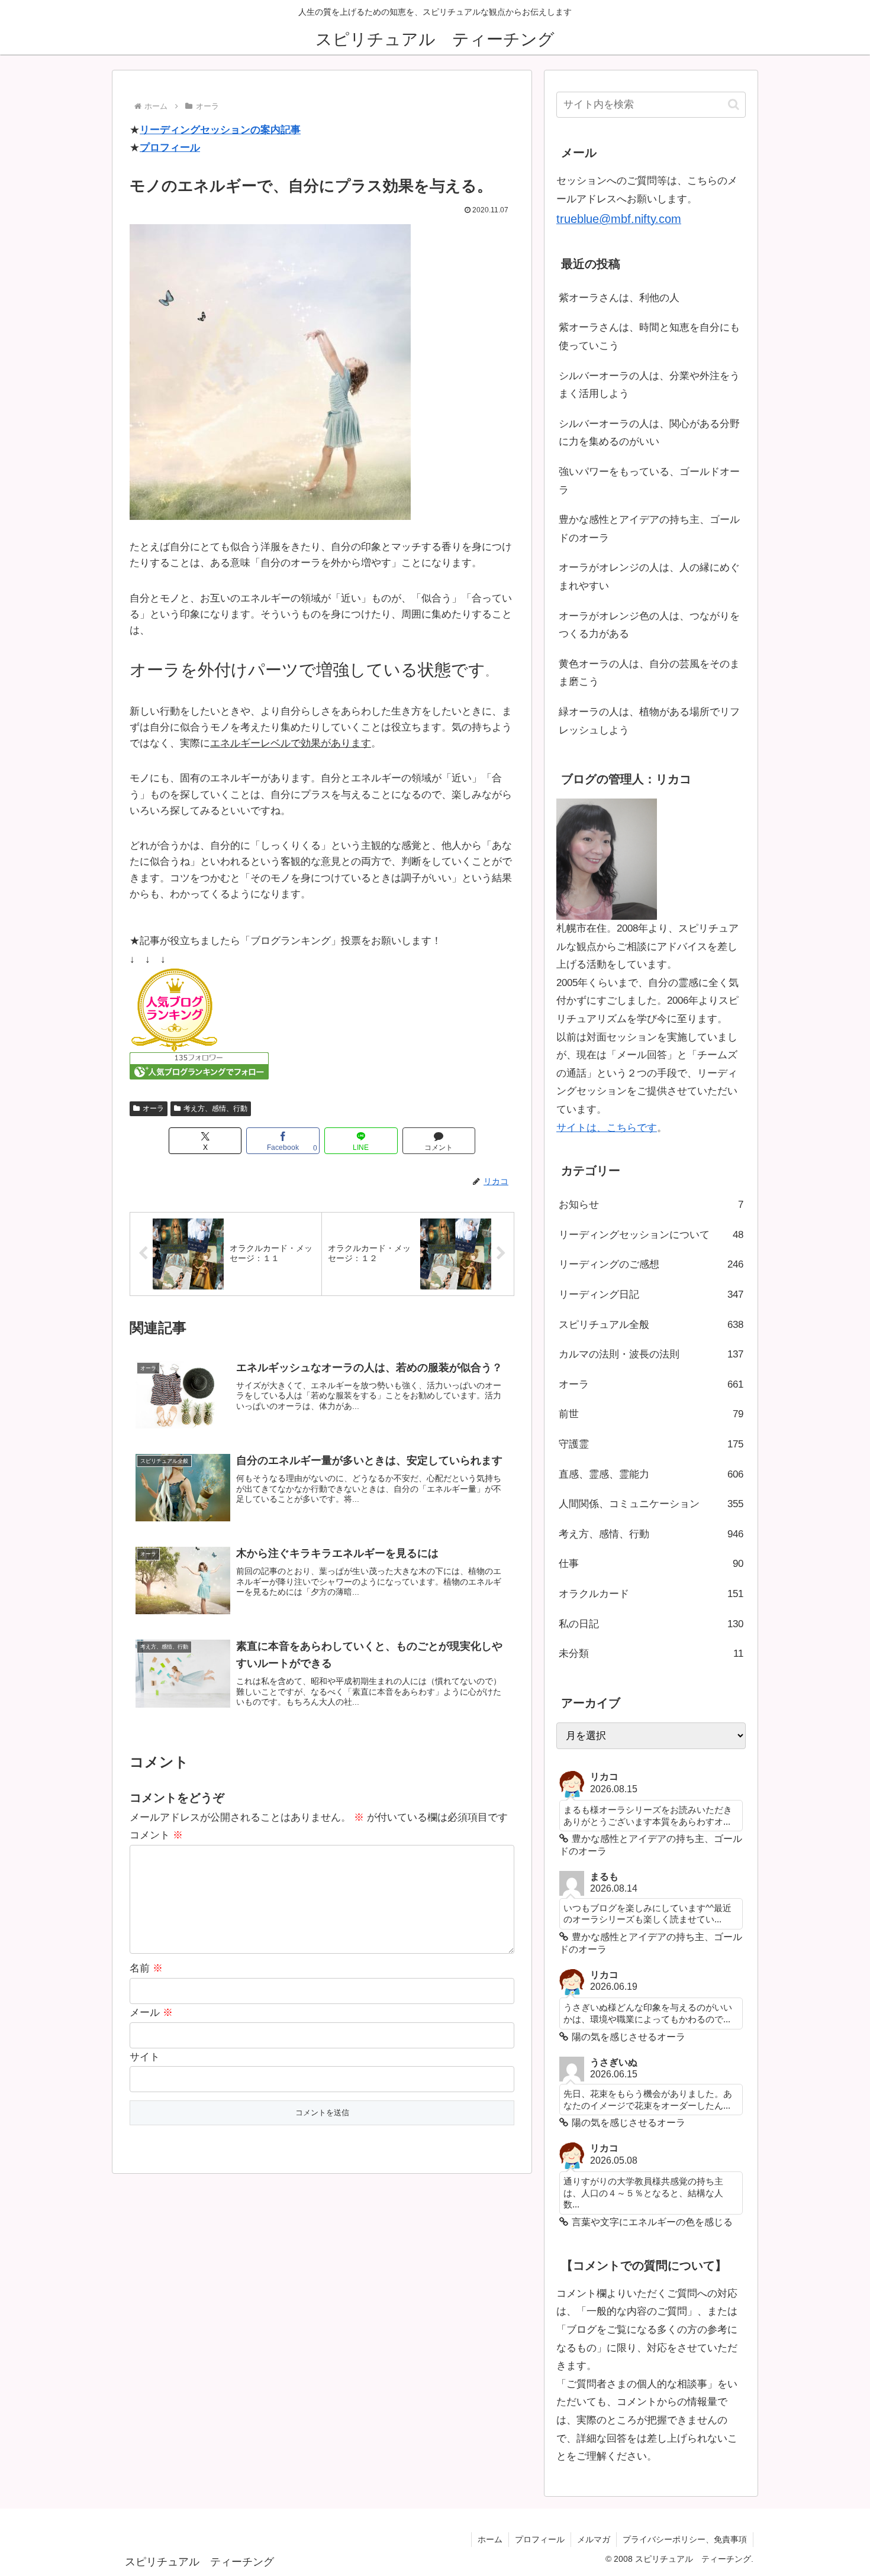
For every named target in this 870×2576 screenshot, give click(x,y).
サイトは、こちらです (607, 1128)
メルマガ (594, 2539)
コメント (156, 1835)
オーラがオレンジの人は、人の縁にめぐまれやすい (649, 577)
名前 (146, 1968)
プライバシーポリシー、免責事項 (685, 2539)
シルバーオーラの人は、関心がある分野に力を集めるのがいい (649, 433)
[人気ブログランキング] (174, 1010)
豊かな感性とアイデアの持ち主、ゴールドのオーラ (649, 529)
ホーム (490, 2539)
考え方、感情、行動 (215, 1108)
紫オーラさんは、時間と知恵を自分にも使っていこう (649, 337)
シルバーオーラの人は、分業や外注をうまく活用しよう (649, 385)
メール (151, 2013)
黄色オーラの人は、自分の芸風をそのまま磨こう (649, 673)
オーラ (153, 1108)
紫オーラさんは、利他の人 (619, 298)
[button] (734, 104)
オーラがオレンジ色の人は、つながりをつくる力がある (649, 625)
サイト (145, 2057)
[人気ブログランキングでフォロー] (199, 1066)
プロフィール (170, 148)
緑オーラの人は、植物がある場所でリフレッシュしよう (649, 721)
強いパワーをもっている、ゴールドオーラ (649, 481)
